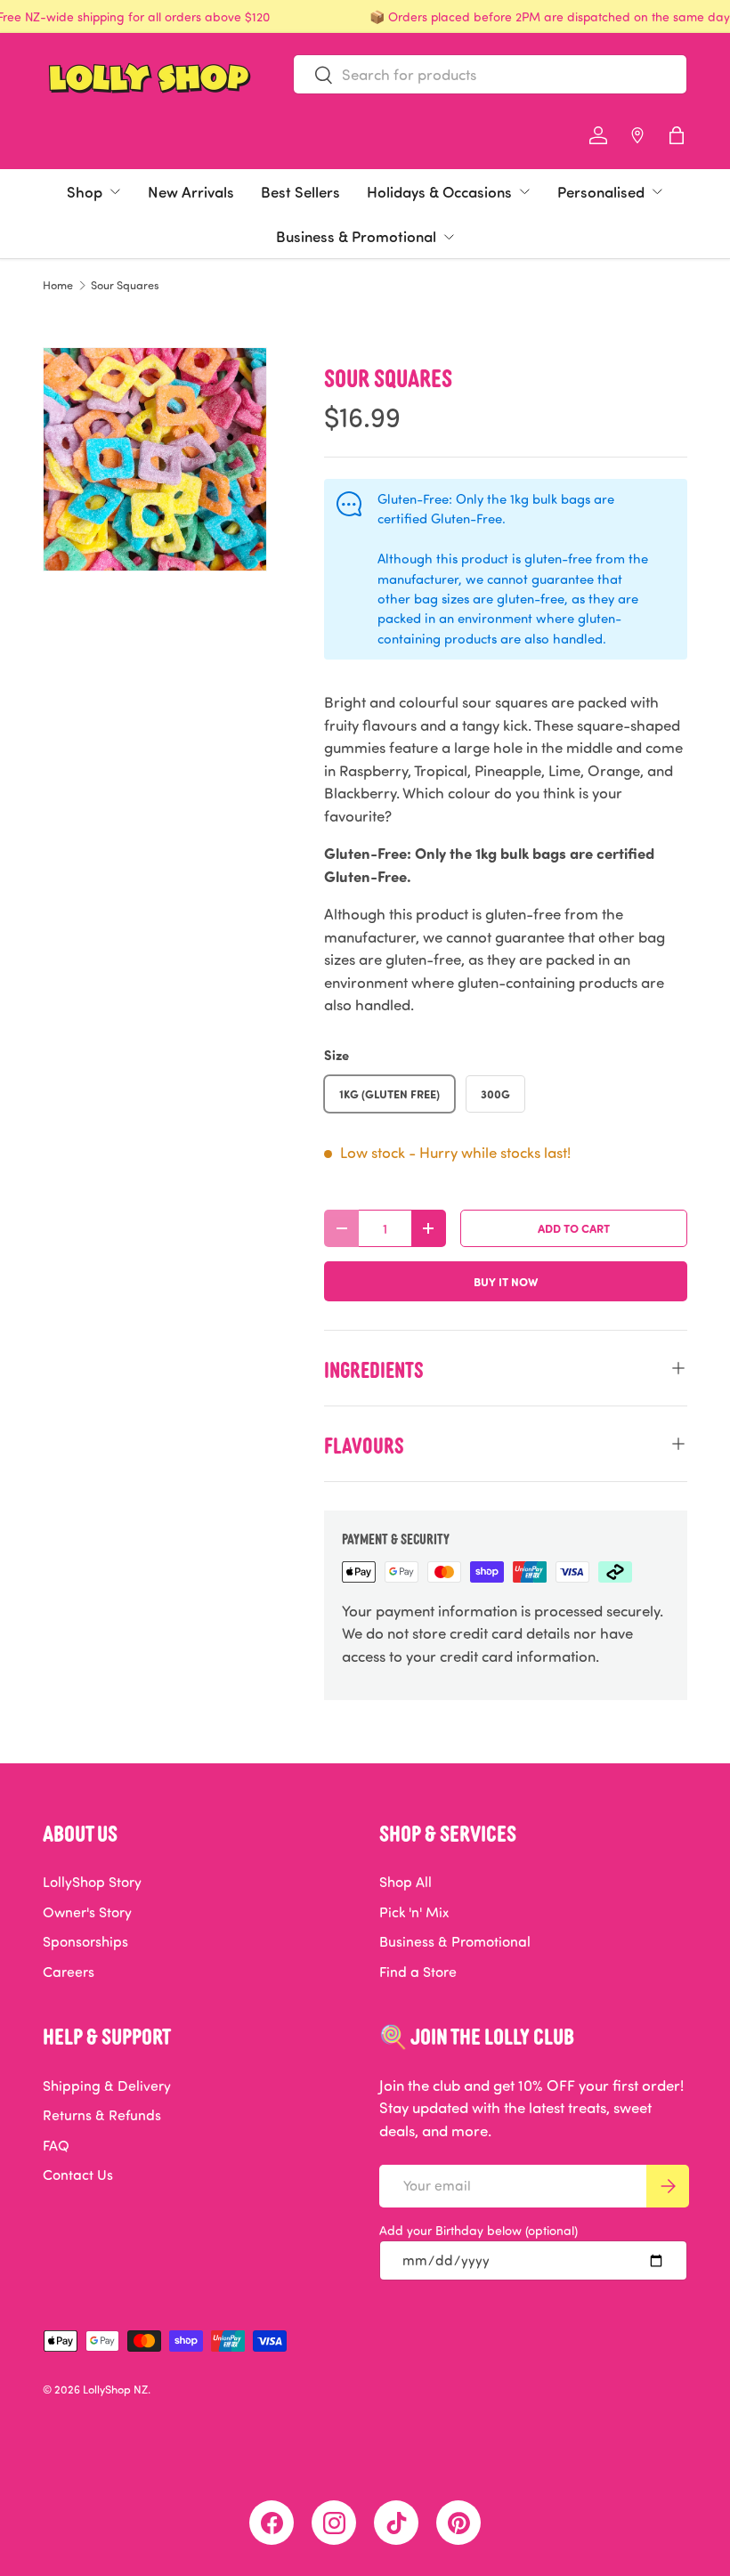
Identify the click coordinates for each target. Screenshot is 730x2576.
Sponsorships (85, 1941)
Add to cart (574, 1228)
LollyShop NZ (115, 2389)
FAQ (56, 2145)
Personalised (601, 191)
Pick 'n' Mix (414, 1912)
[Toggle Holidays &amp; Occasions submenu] (524, 191)
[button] (677, 135)
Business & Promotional (356, 236)
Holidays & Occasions (439, 191)
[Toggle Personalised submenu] (657, 191)
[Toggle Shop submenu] (115, 191)
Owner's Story (87, 1912)
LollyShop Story (92, 1882)
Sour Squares (125, 285)
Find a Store (418, 1972)
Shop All (406, 1882)
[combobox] (490, 74)
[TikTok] (396, 2523)
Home (58, 285)
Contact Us (78, 2175)
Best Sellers (300, 191)
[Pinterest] (458, 2523)
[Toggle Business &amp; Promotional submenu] (449, 237)
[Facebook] (272, 2523)
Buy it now (506, 1281)
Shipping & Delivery (107, 2086)
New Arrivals (191, 191)
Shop (85, 191)
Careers (69, 1972)
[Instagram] (334, 2523)
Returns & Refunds (102, 2115)
